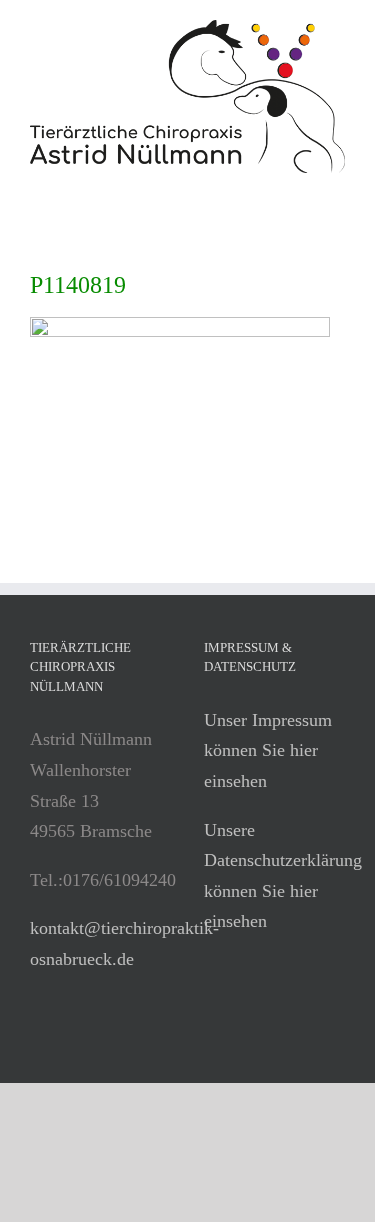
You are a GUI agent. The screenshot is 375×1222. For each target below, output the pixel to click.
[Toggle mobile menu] (337, 183)
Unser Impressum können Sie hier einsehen (268, 750)
